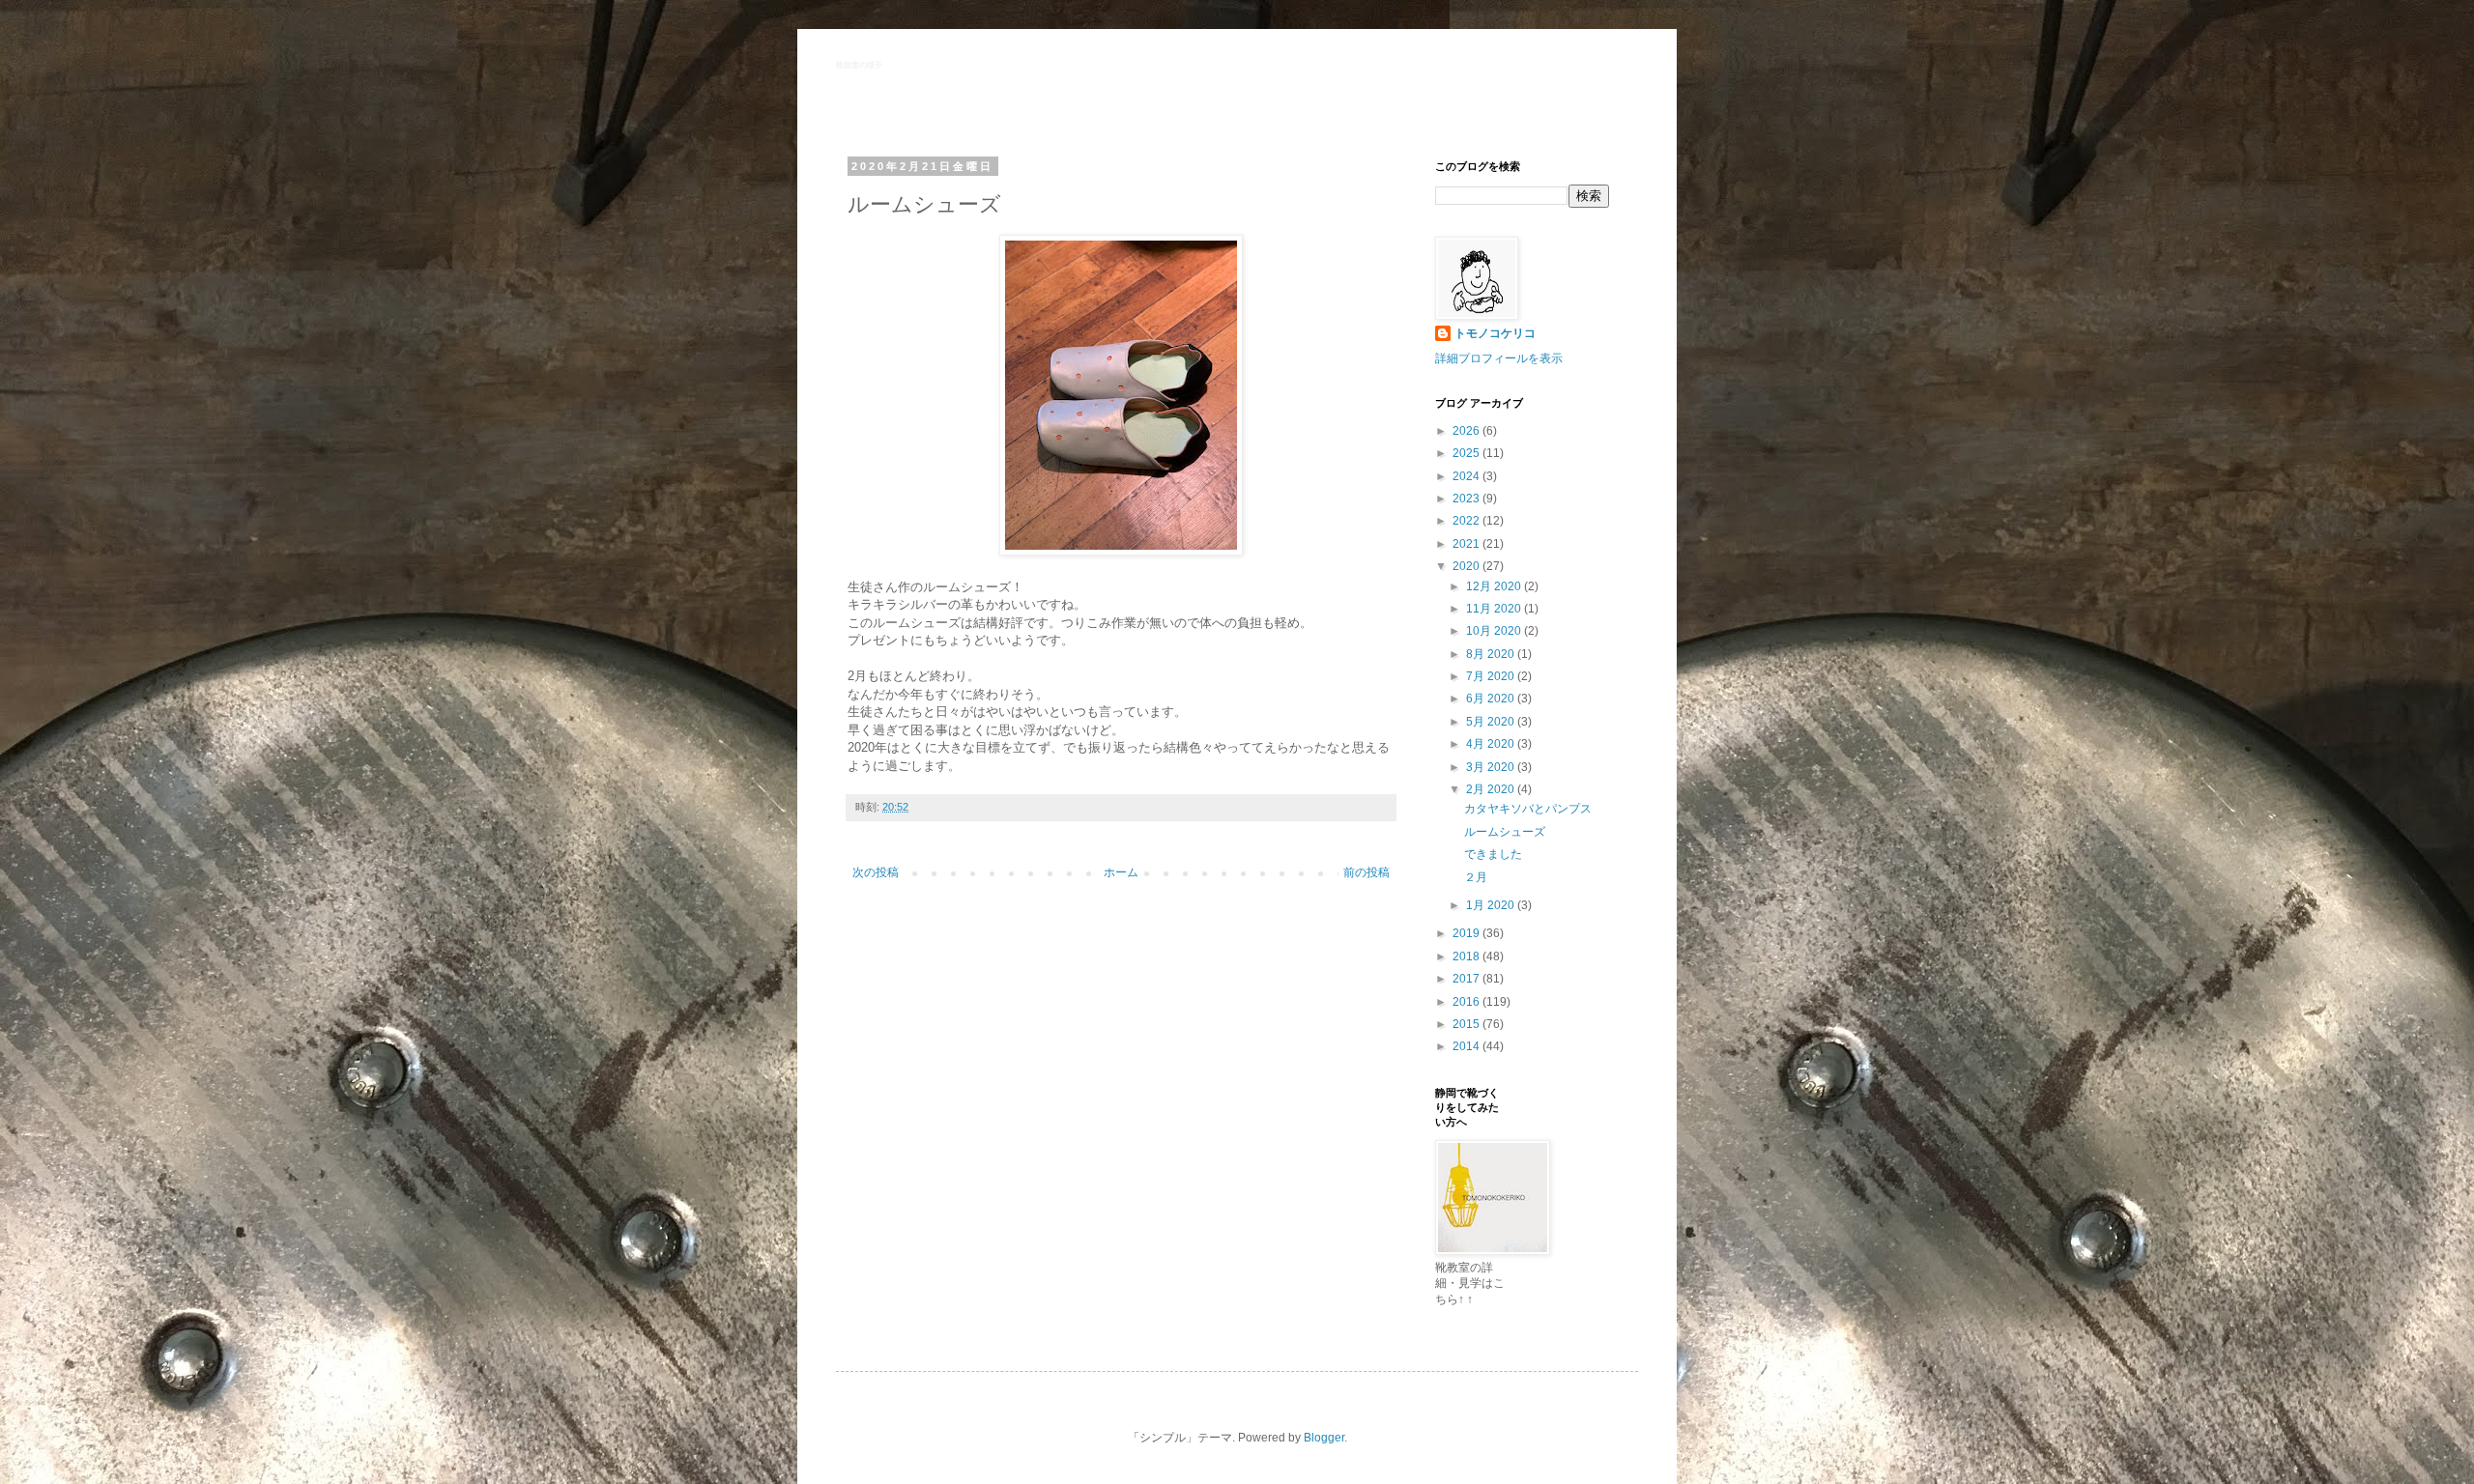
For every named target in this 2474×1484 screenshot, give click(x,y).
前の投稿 (1366, 872)
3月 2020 (1492, 767)
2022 (1467, 521)
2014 (1467, 1046)
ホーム (1121, 872)
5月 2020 (1492, 722)
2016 (1467, 1002)
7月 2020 (1492, 676)
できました (1493, 854)
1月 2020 (1492, 905)
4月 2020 (1492, 744)
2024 (1467, 476)
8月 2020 (1492, 654)
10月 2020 (1495, 631)
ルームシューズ (1505, 832)
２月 (1476, 877)
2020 (1467, 566)
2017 (1467, 979)
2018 (1467, 956)
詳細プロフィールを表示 (1499, 358)
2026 (1467, 431)
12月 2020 (1495, 586)
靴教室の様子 (859, 65)
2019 (1467, 933)
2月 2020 (1492, 789)
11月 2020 (1495, 609)
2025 (1467, 453)
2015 (1467, 1024)
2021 (1467, 544)
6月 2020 (1492, 699)
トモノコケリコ (1495, 333)
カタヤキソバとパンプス (1528, 809)
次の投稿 (876, 872)
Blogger (1324, 1438)
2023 (1467, 499)
